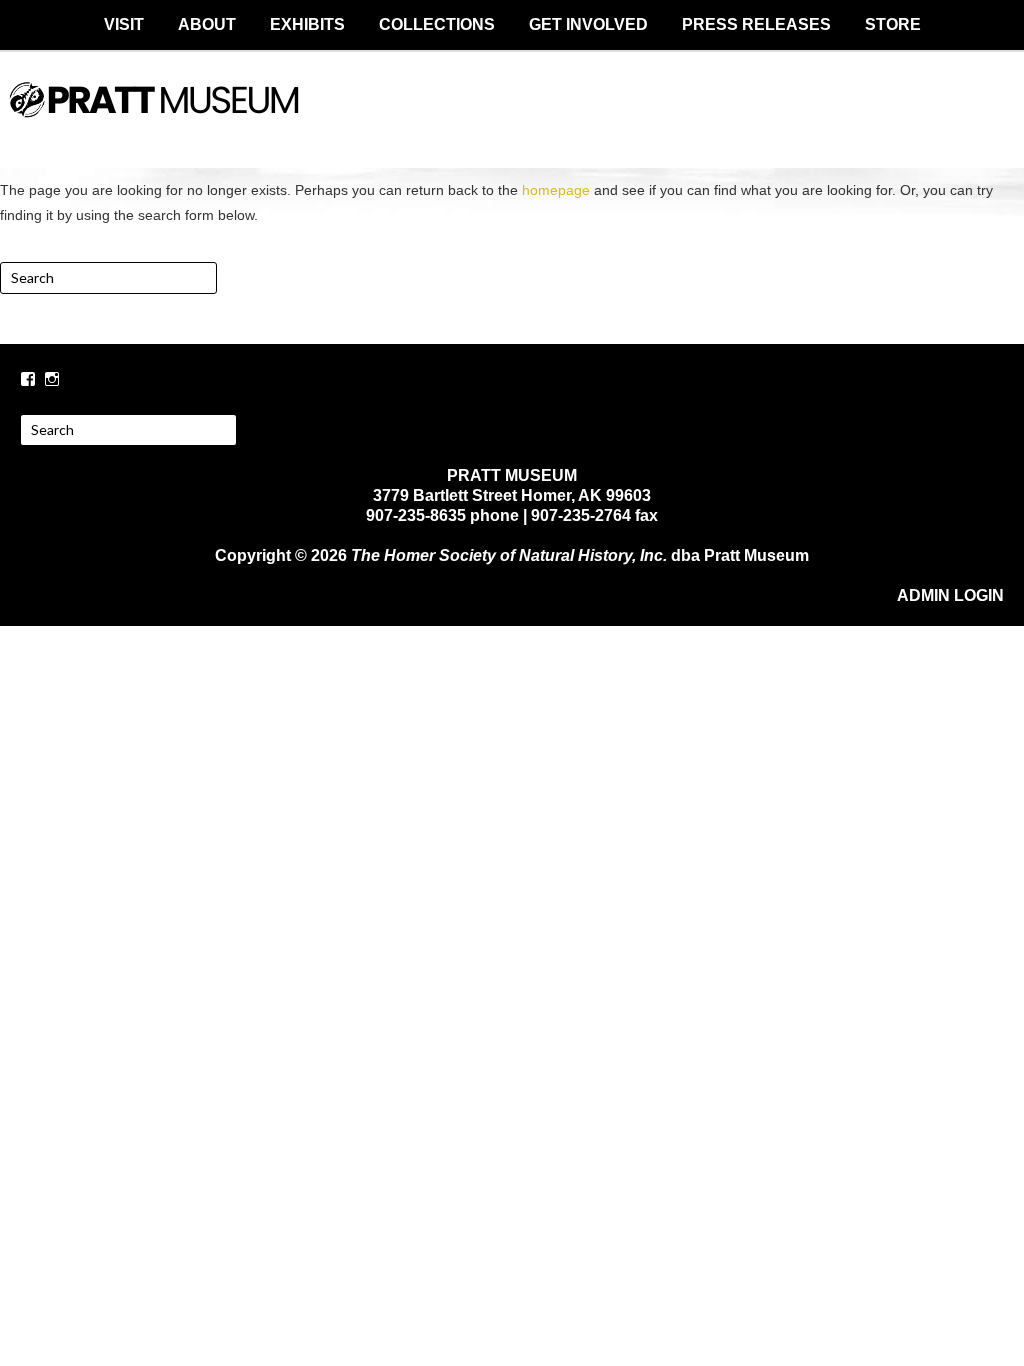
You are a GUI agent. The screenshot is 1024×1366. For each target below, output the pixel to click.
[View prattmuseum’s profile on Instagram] (52, 379)
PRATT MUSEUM (512, 117)
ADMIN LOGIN (950, 595)
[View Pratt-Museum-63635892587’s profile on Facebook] (28, 379)
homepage (556, 190)
